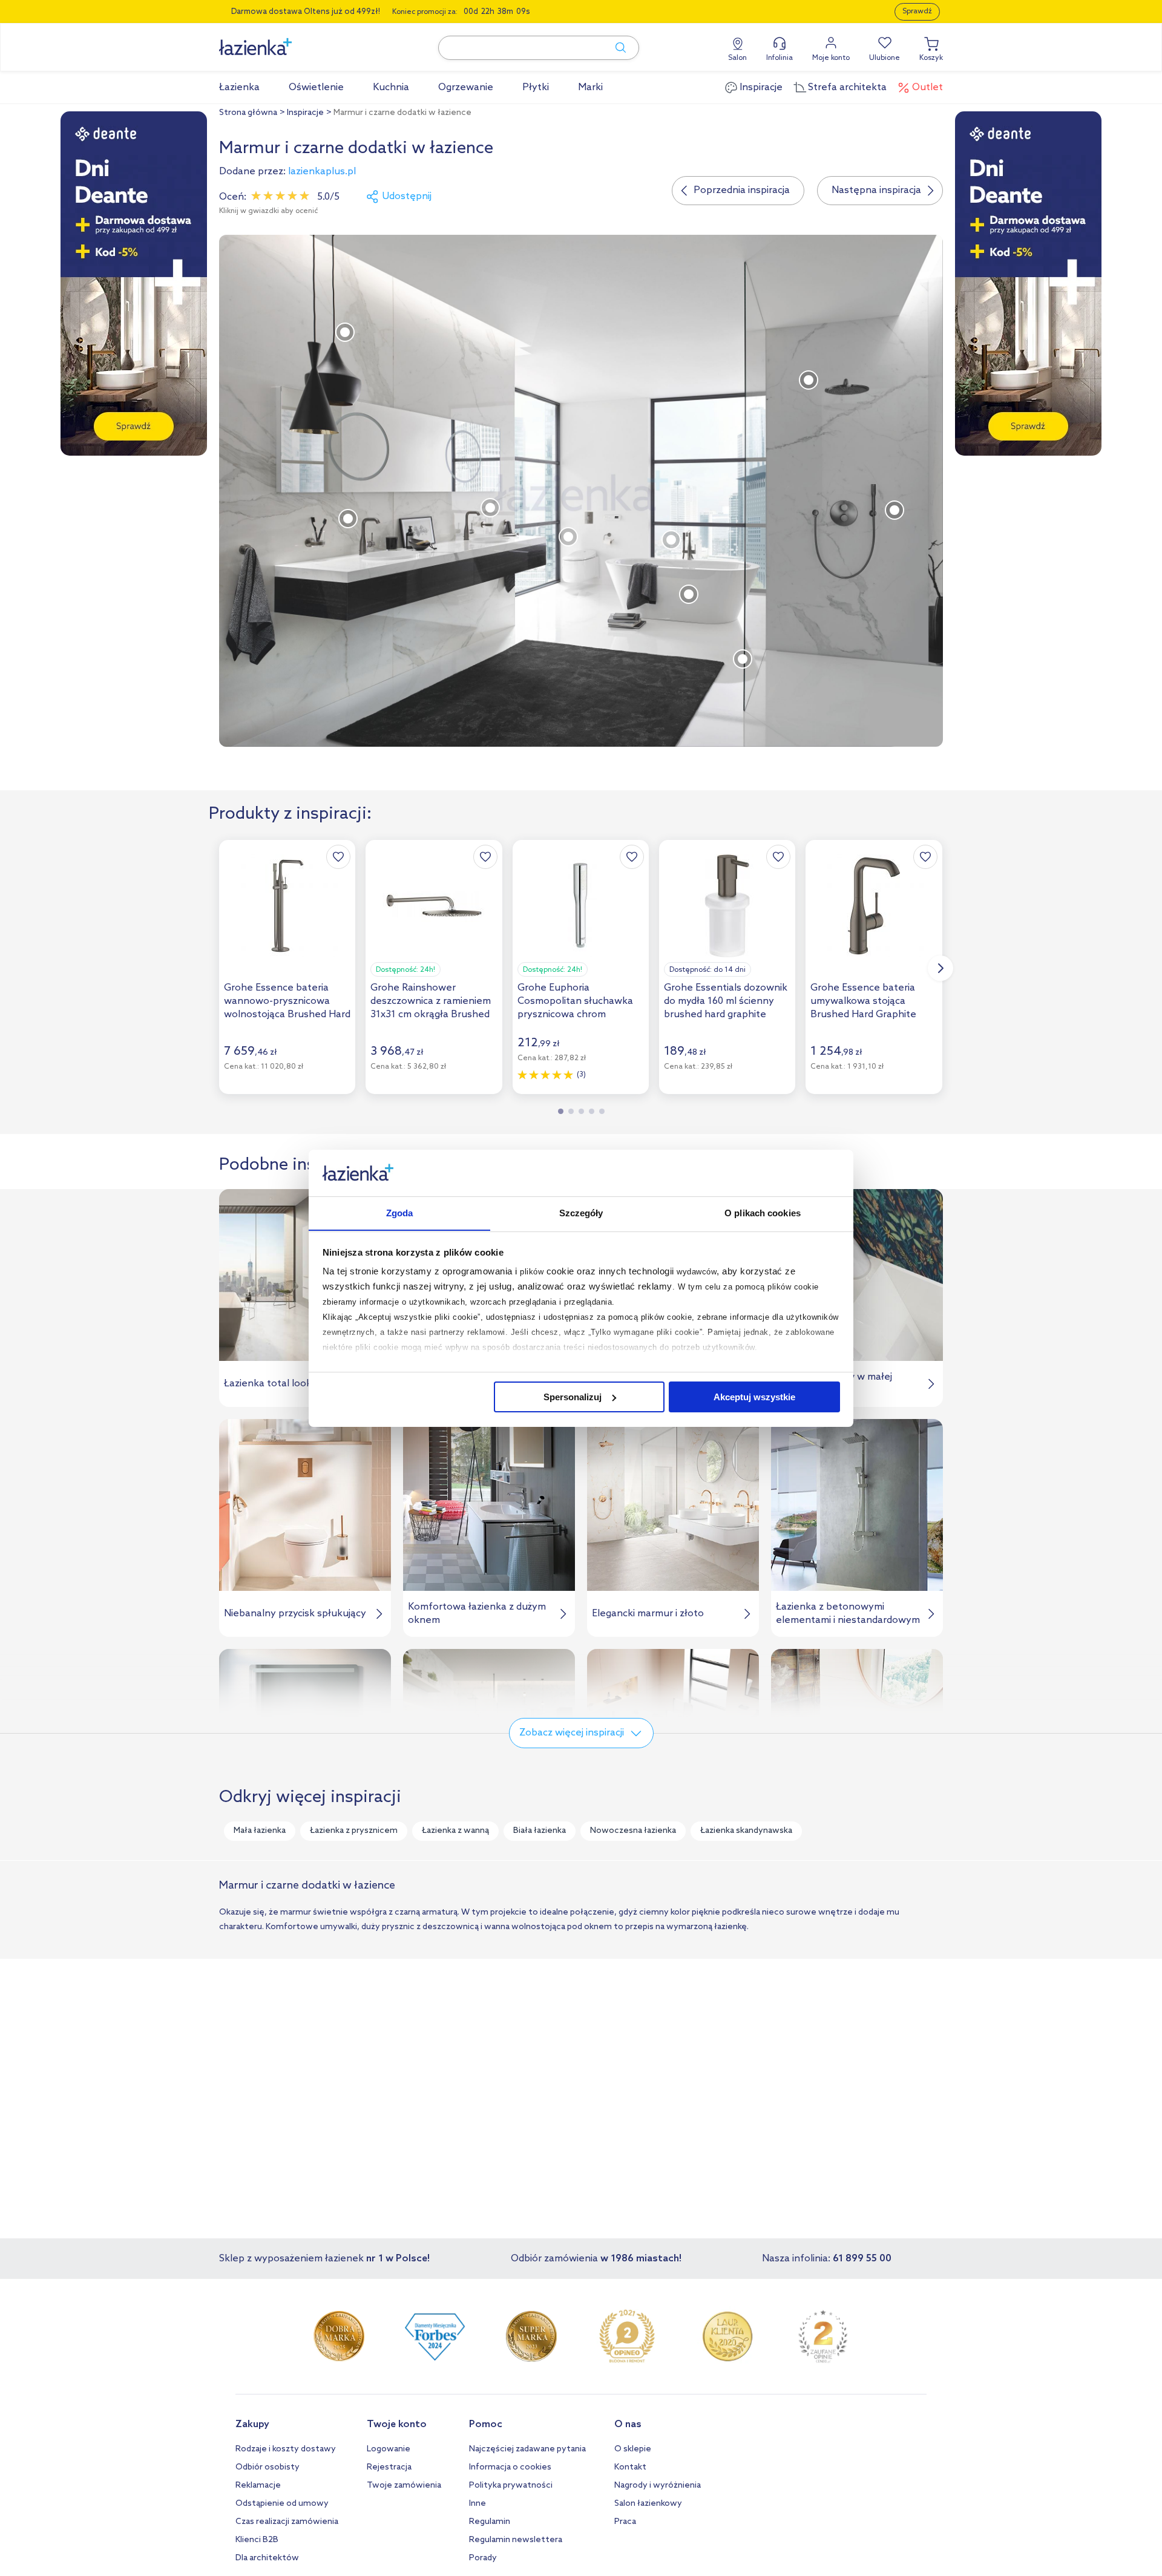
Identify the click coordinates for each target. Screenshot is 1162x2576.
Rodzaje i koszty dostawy (286, 2449)
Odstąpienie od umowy (282, 2504)
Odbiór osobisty (268, 2467)
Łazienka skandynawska (746, 1831)
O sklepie (633, 2449)
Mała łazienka (260, 1831)
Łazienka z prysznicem (354, 1831)
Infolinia (780, 58)
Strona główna (248, 113)
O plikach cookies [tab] (763, 1212)
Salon (737, 58)
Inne (478, 2504)
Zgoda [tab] (400, 1212)
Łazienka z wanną (455, 1831)
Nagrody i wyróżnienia (658, 2486)
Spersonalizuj (573, 1397)
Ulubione (885, 58)
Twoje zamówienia (404, 2486)
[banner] (134, 284)
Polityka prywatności (511, 2486)
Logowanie (389, 2449)
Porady (483, 2558)
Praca (625, 2522)
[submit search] (615, 48)
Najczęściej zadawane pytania (527, 2449)
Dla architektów (267, 2558)
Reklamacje (258, 2486)
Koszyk (931, 58)
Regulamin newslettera (516, 2540)
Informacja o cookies (510, 2467)
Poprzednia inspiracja (742, 190)
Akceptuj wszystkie (754, 1397)
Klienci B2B (257, 2540)
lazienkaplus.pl (322, 172)
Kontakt (630, 2467)
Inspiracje (305, 113)
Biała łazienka (540, 1831)
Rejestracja (389, 2467)
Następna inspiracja (876, 190)
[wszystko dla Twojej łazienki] (283, 40)
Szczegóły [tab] (581, 1212)
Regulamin (490, 2522)
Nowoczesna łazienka (633, 1831)
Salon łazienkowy (648, 2504)
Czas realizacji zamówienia (287, 2522)
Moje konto (831, 58)
